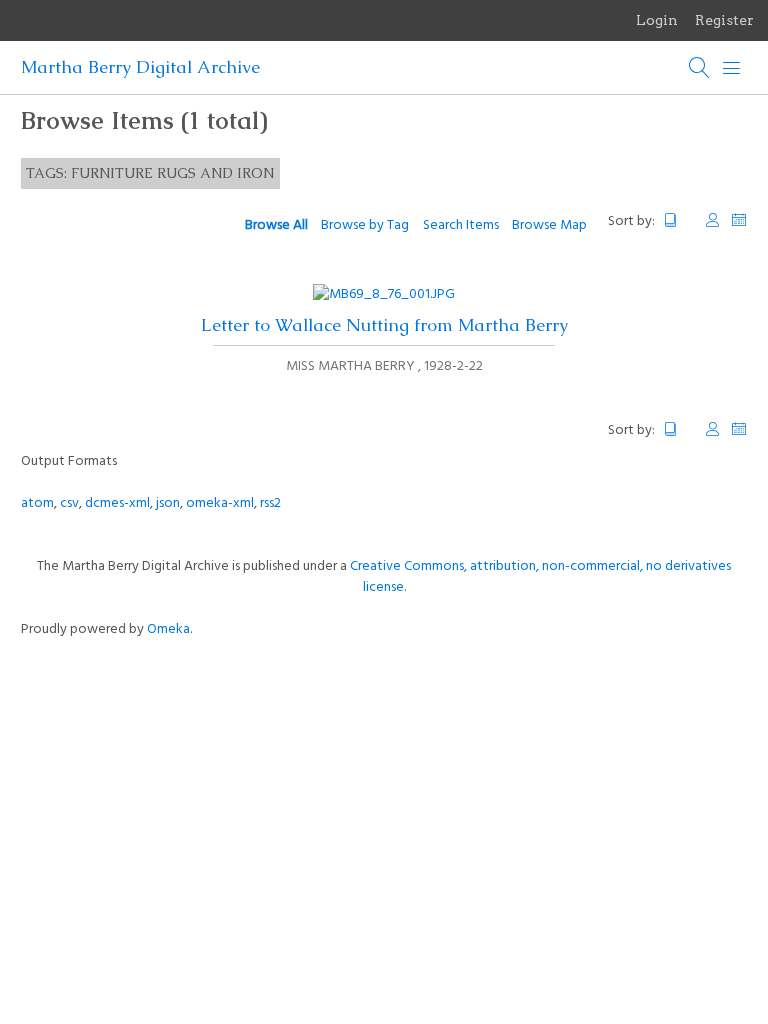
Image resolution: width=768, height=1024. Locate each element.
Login (657, 20)
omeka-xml (220, 503)
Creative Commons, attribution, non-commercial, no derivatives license (540, 577)
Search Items (461, 225)
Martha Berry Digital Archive (140, 67)
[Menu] (732, 68)
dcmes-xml (117, 503)
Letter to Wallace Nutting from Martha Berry (384, 325)
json (168, 503)
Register (724, 20)
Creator (713, 220)
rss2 (270, 503)
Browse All (276, 225)
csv (69, 503)
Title (679, 220)
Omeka (168, 629)
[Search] (700, 68)
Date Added (739, 220)
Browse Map (549, 225)
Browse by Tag (365, 225)
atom (37, 503)
